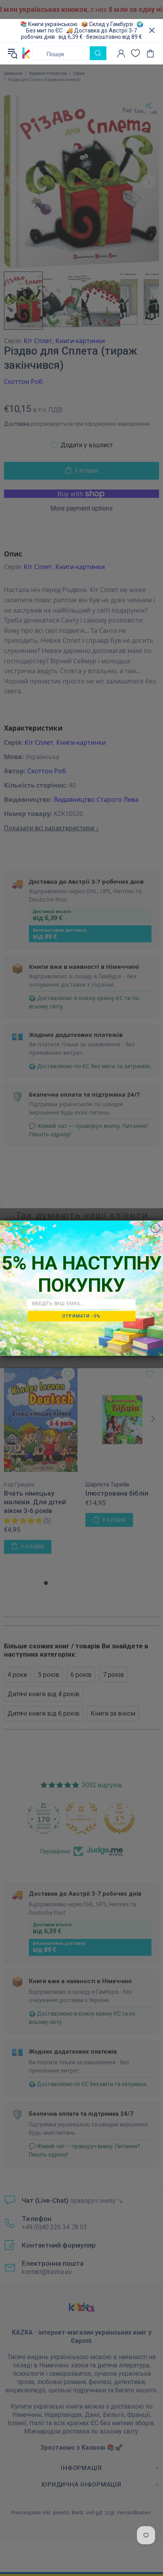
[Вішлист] (136, 53)
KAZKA (26, 53)
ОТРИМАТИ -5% (81, 1316)
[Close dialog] (155, 1228)
